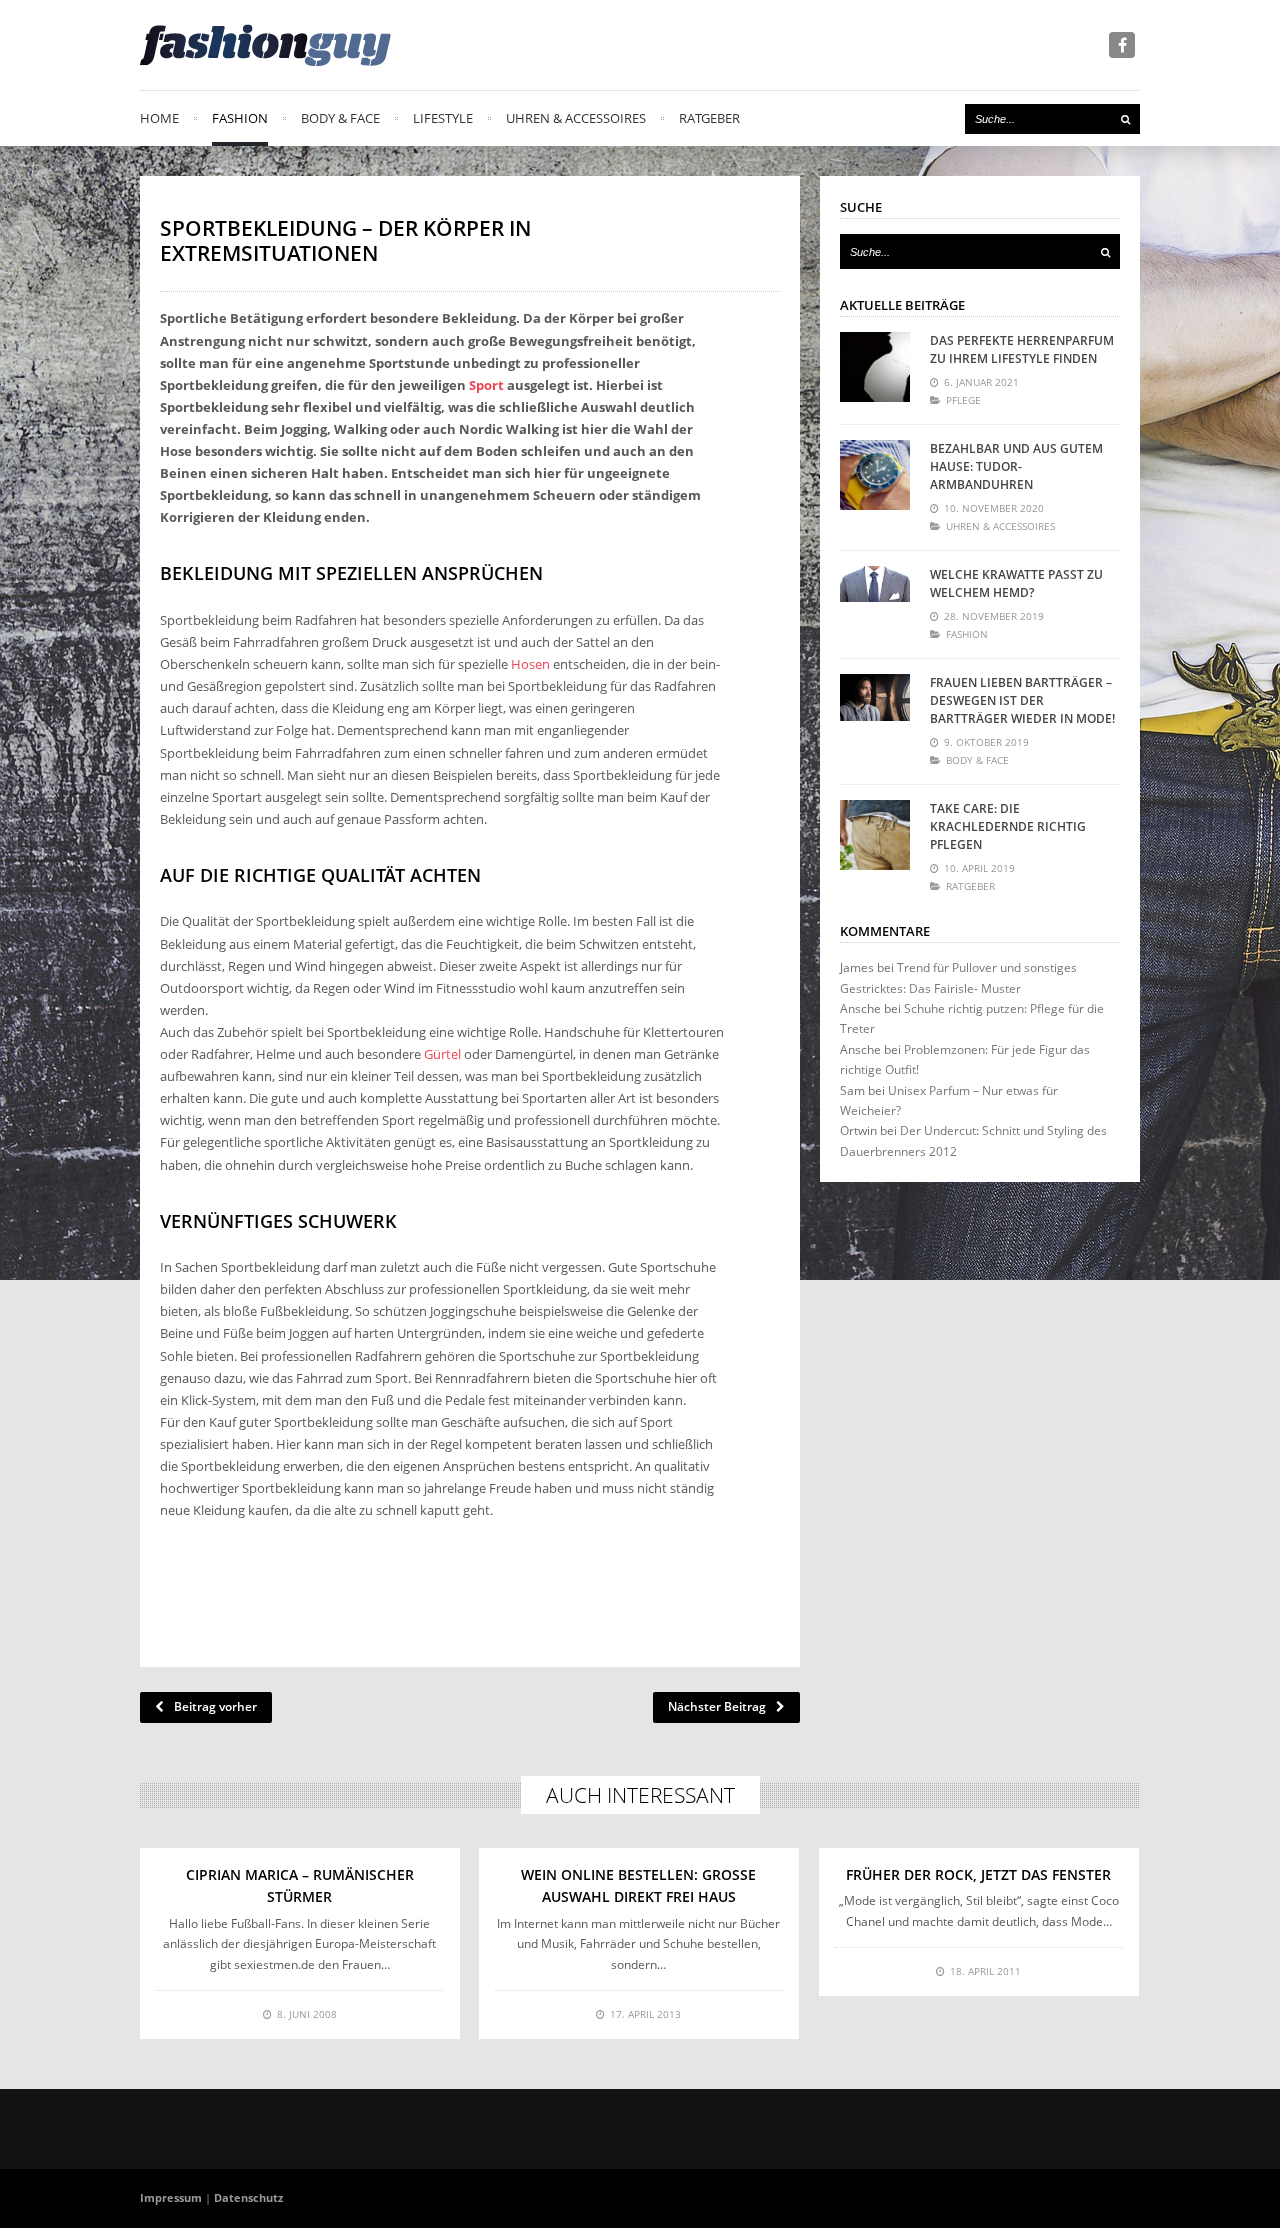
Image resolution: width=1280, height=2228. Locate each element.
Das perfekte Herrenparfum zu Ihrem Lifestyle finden (1022, 349)
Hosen (530, 664)
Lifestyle (443, 118)
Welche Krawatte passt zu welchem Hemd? (1016, 583)
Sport (486, 385)
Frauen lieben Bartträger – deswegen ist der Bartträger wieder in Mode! (1022, 700)
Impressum (171, 2197)
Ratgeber (709, 118)
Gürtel (442, 1054)
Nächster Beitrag (717, 1706)
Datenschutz (248, 2197)
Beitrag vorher (215, 1706)
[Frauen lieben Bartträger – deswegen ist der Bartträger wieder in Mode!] (875, 709)
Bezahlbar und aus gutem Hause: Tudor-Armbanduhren (1016, 466)
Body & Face (340, 118)
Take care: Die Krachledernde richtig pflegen (1008, 826)
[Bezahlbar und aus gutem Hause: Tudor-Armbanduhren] (875, 475)
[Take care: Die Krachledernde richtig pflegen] (875, 835)
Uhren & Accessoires (576, 118)
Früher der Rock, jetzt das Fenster (978, 1874)
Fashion (240, 118)
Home (159, 118)
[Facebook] (1122, 45)
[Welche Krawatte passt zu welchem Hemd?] (875, 601)
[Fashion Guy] (265, 45)
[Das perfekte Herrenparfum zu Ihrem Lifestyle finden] (875, 367)
